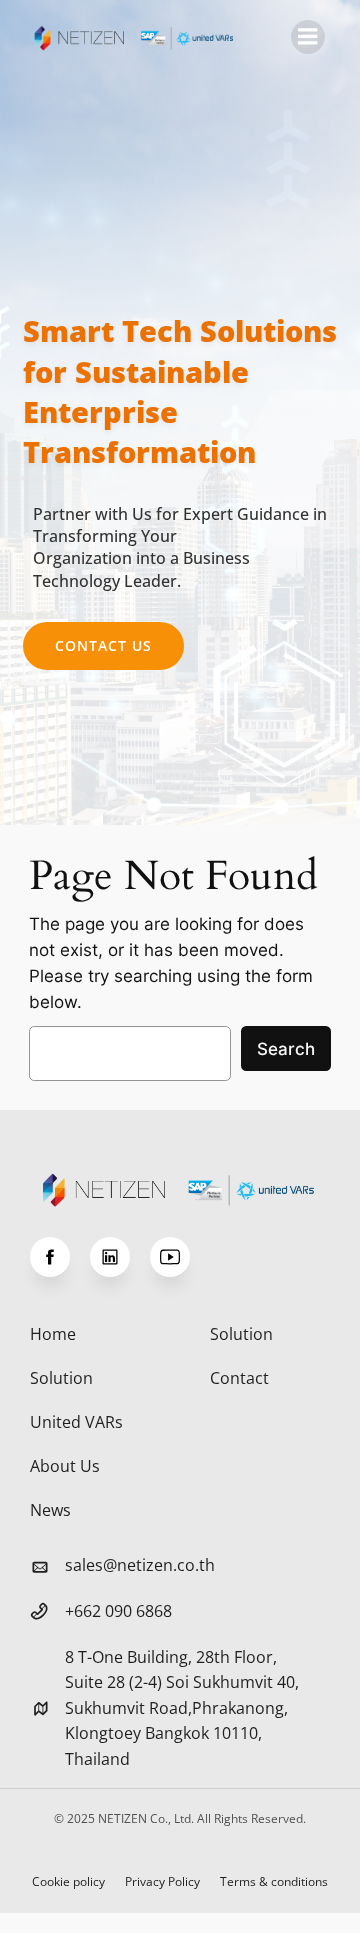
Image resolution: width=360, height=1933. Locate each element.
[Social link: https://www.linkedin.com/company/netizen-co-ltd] (120, 1257)
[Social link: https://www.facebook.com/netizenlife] (60, 1257)
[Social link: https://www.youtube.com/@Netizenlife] (180, 1257)
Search (286, 1049)
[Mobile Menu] (308, 37)
